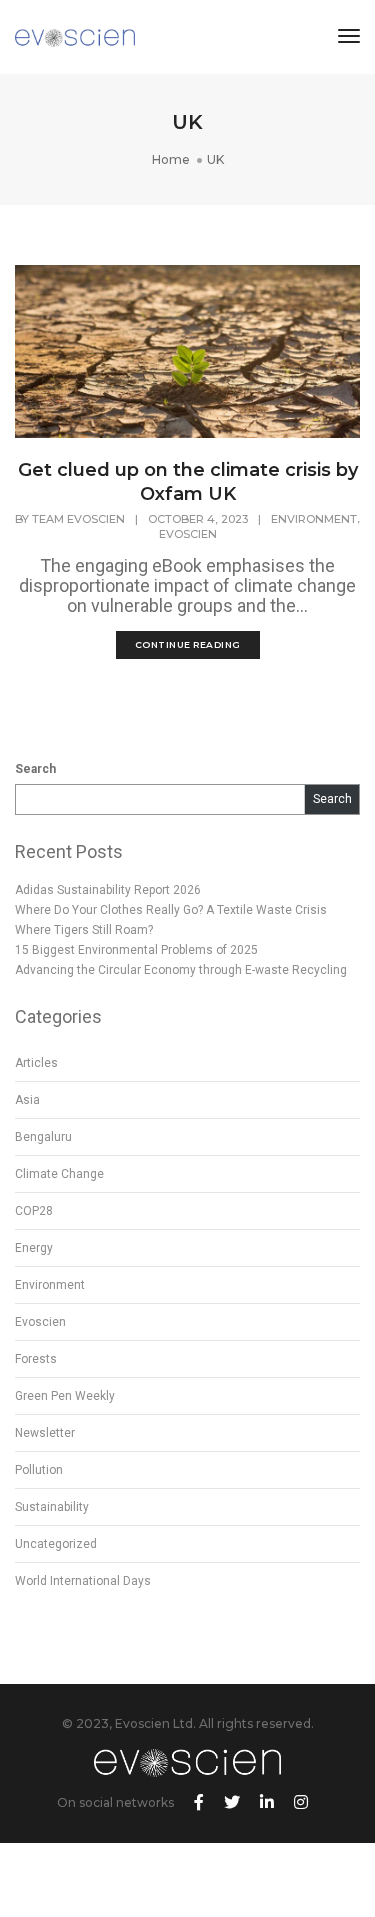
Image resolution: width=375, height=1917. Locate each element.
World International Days (83, 1581)
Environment (314, 519)
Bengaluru (43, 1137)
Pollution (39, 1470)
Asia (27, 1100)
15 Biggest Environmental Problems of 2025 (136, 950)
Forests (36, 1359)
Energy (34, 1248)
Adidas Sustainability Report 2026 (108, 890)
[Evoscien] (75, 37)
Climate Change (59, 1174)
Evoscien (188, 534)
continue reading (188, 644)
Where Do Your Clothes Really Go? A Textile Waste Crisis (171, 910)
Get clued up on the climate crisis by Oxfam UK (188, 482)
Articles (36, 1063)
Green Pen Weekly (65, 1396)
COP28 (34, 1211)
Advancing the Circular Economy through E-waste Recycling (181, 970)
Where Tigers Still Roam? (84, 930)
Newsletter (45, 1433)
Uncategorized (56, 1544)
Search (35, 769)
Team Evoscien (78, 519)
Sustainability (52, 1507)
